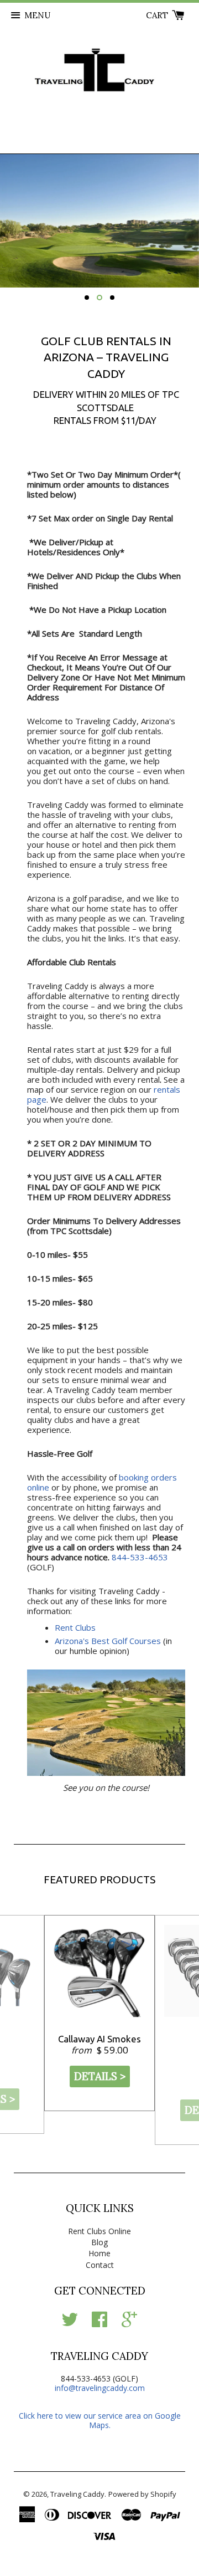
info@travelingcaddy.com (100, 2388)
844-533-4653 (140, 1557)
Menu (37, 15)
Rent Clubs (75, 1627)
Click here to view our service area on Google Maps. (100, 2420)
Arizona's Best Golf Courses (108, 1641)
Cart (158, 15)
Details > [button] (100, 2076)
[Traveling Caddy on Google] (129, 2323)
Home (99, 2253)
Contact (100, 2265)
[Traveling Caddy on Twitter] (70, 2323)
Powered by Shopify (142, 2494)
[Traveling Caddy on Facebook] (99, 2323)
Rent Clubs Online (99, 2231)
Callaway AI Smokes (99, 2039)
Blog (99, 2242)
